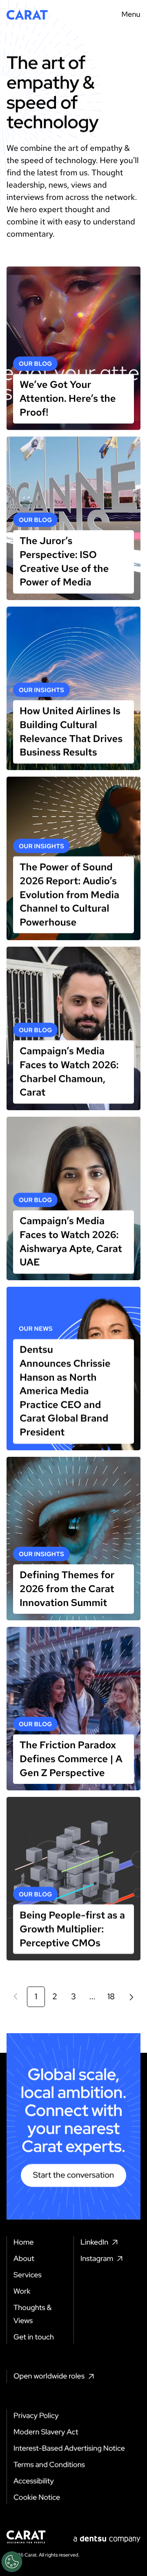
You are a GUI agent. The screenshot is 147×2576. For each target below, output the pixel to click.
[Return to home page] (27, 15)
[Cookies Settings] (12, 2562)
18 (111, 1997)
